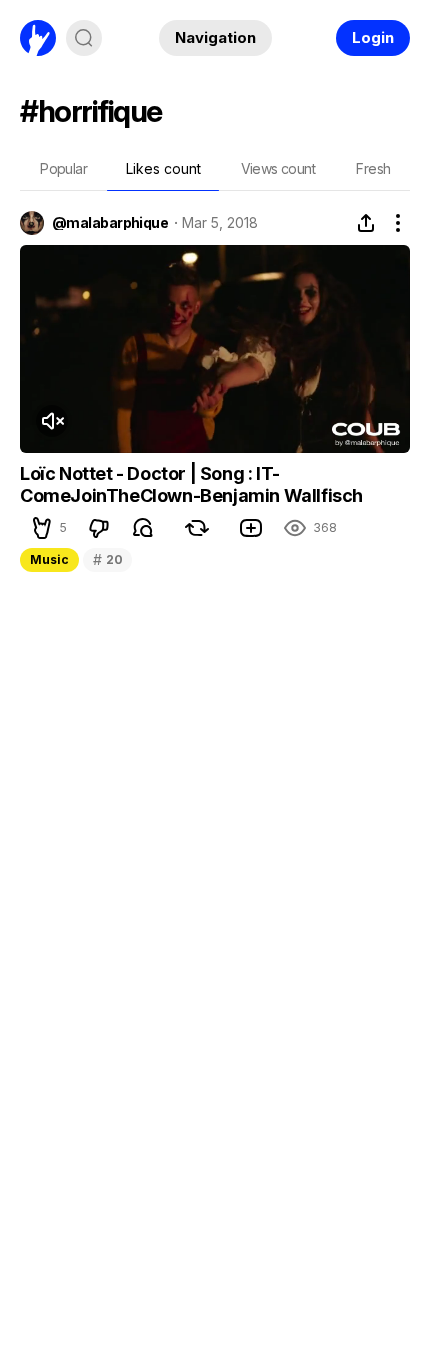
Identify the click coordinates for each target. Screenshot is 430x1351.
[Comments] (143, 528)
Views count (278, 168)
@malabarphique (110, 223)
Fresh (373, 168)
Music (49, 559)
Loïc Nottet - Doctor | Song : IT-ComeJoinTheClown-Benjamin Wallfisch (191, 484)
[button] (42, 528)
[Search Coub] (84, 38)
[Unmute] (52, 421)
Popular (63, 168)
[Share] (366, 223)
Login (373, 37)
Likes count (163, 168)
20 (107, 559)
